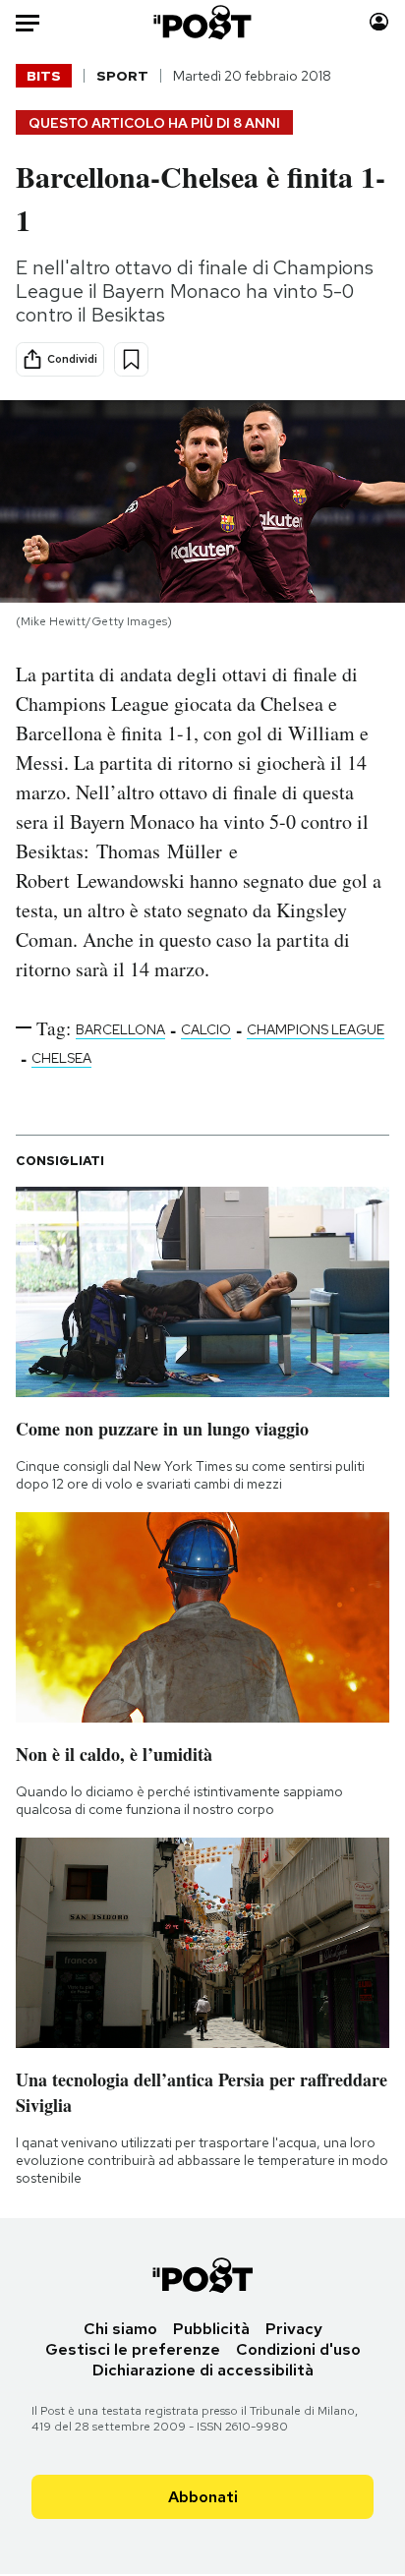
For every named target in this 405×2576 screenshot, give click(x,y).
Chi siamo (120, 2329)
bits (44, 76)
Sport (122, 76)
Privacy (294, 2329)
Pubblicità (211, 2329)
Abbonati (203, 2497)
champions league (316, 1029)
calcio (206, 1029)
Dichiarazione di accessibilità (203, 2370)
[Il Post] (203, 22)
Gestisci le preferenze (133, 2349)
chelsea (61, 1058)
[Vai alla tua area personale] (379, 22)
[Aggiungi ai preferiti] (131, 359)
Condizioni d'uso (298, 2349)
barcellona (120, 1029)
